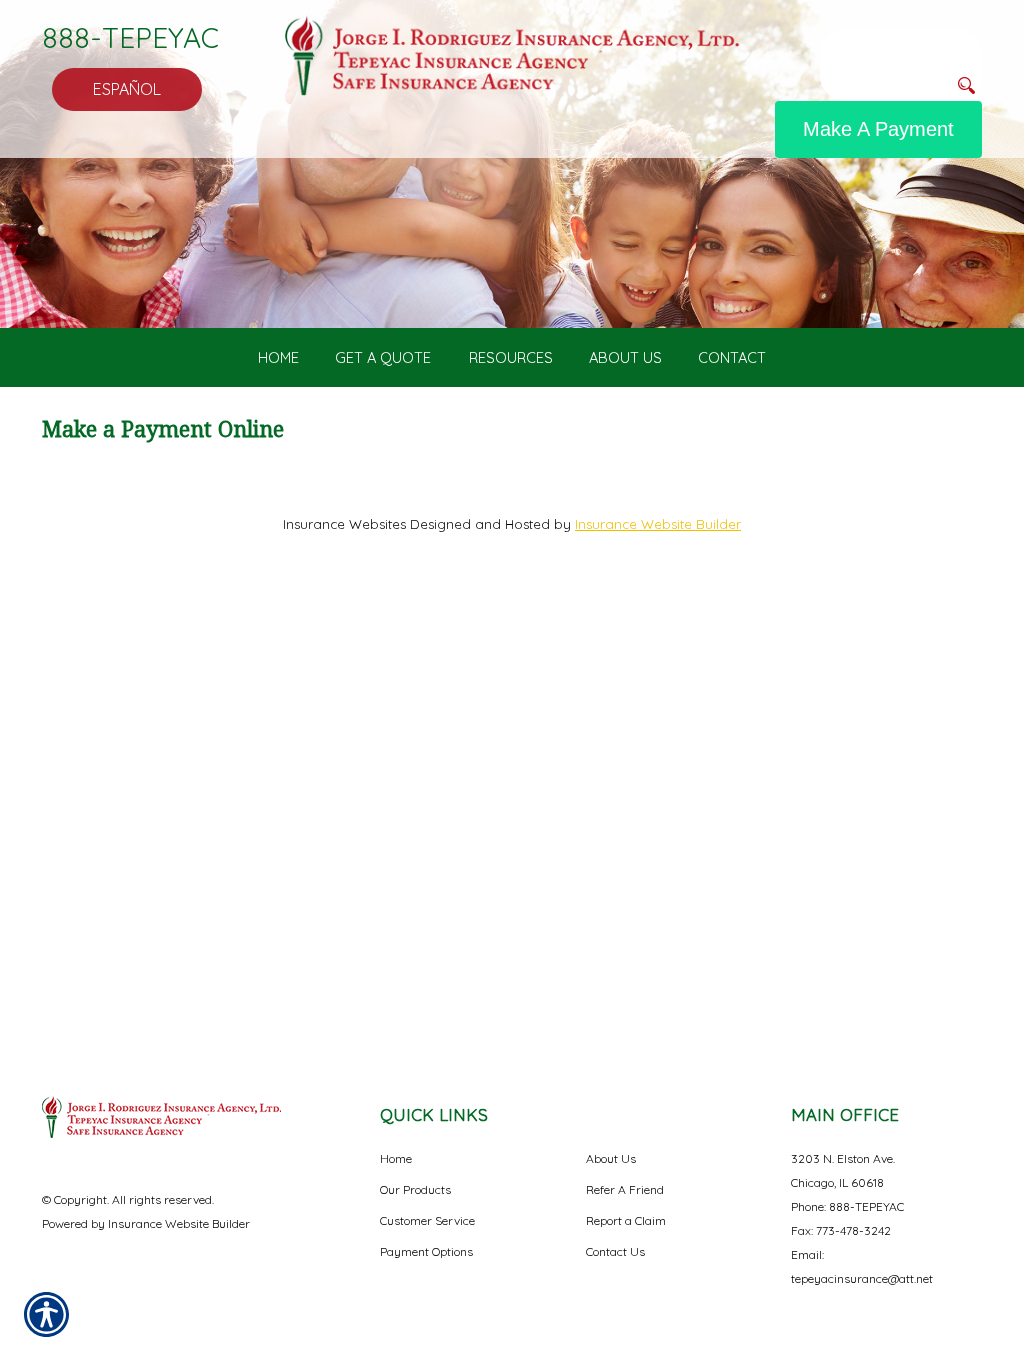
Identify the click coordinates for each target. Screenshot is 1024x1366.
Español (127, 89)
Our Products (415, 1189)
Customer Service (427, 1220)
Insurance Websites (344, 524)
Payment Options (426, 1251)
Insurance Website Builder (658, 524)
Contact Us (615, 1251)
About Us (611, 1158)
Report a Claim (626, 1220)
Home (396, 1158)
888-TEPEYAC (130, 37)
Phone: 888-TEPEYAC (847, 1206)
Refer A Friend (625, 1189)
